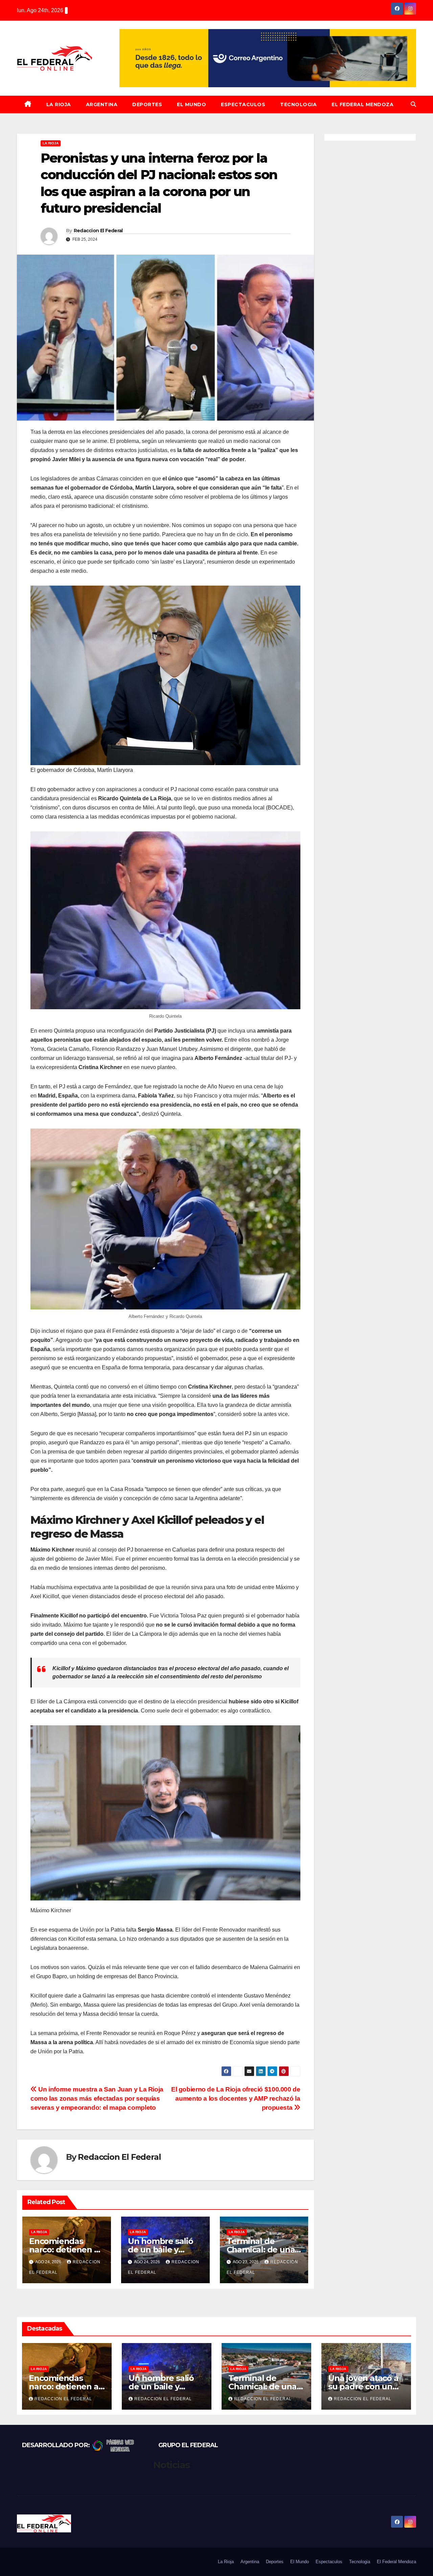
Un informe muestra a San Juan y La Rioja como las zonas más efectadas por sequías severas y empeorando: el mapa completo (97, 2098)
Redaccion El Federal (98, 231)
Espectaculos (243, 104)
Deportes (147, 104)
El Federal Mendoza (362, 104)
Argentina (102, 104)
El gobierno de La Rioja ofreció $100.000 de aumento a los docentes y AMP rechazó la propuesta (236, 2098)
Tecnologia (298, 104)
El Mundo (191, 104)
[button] (413, 104)
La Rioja (59, 104)
